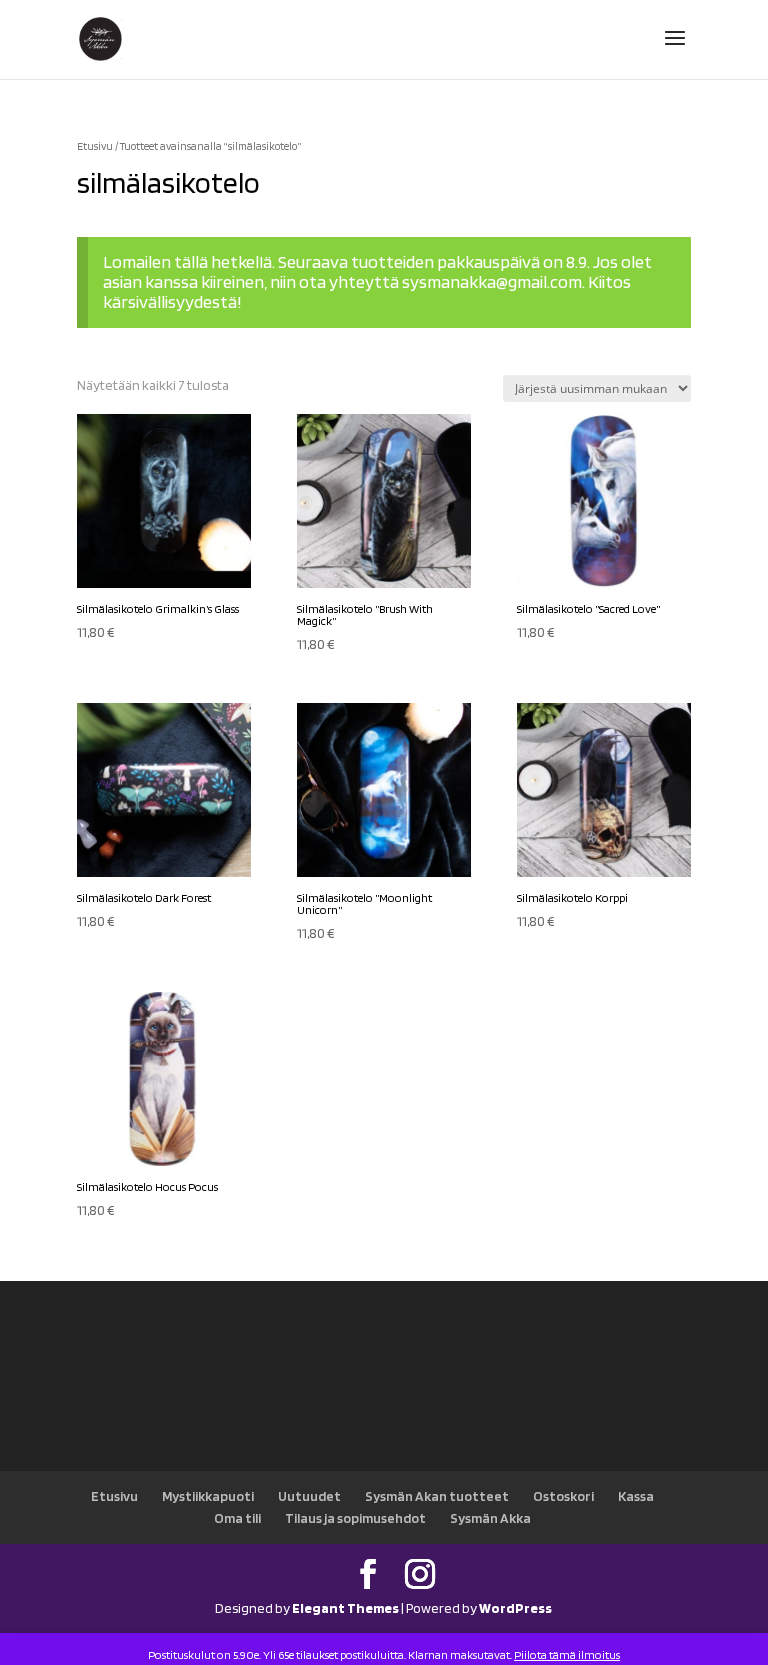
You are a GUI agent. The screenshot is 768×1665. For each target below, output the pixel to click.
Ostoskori (563, 1496)
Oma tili (237, 1518)
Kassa (636, 1496)
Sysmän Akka (490, 1518)
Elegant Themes (345, 1608)
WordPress (515, 1608)
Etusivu (95, 146)
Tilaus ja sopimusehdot (355, 1518)
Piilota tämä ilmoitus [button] (567, 1654)
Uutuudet (309, 1496)
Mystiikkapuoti (208, 1496)
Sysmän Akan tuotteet (437, 1496)
